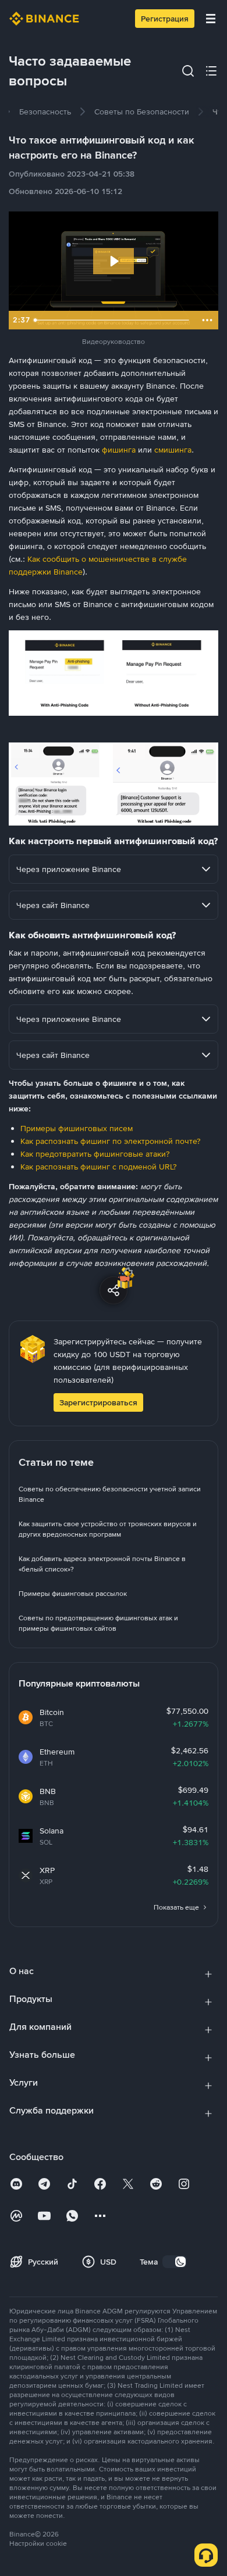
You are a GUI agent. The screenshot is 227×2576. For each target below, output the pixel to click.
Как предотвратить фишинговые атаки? (95, 1154)
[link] (45, 112)
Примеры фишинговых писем (77, 1128)
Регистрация (165, 19)
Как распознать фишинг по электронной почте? (110, 1141)
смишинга (173, 450)
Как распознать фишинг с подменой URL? (98, 1167)
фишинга (119, 450)
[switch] (175, 2262)
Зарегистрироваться (98, 1402)
